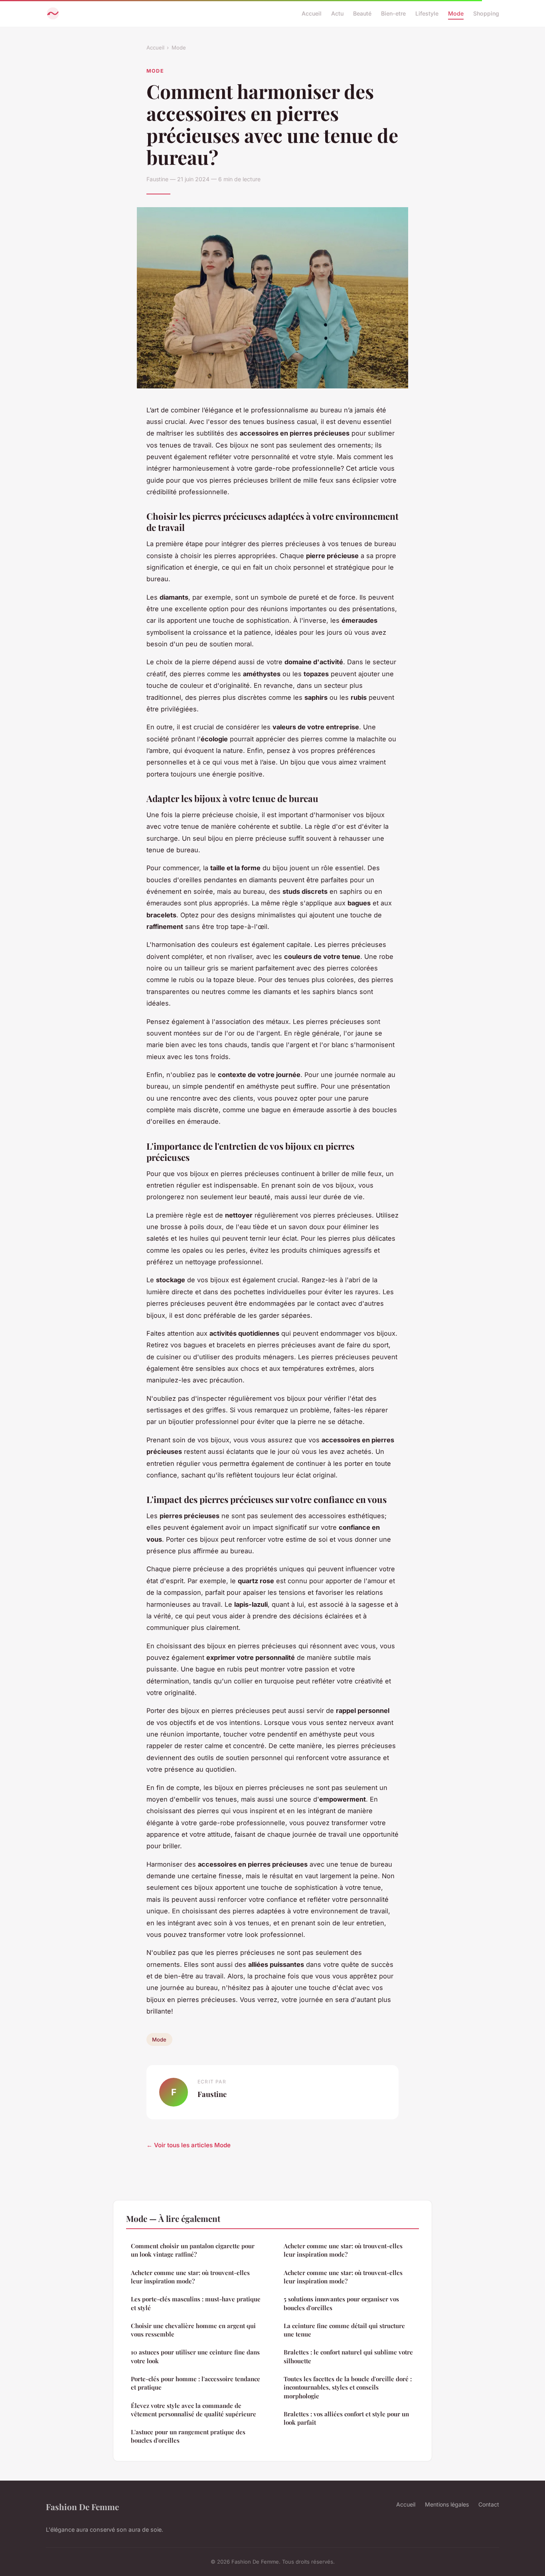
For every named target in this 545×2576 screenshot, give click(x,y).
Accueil (312, 13)
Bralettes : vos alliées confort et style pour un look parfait (346, 2418)
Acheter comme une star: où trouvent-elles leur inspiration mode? (190, 2277)
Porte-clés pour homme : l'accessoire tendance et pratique (195, 2383)
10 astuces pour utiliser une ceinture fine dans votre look (195, 2356)
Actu (337, 13)
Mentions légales (447, 2504)
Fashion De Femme (82, 2507)
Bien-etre (393, 13)
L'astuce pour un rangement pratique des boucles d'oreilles (188, 2436)
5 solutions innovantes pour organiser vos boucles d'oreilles (341, 2303)
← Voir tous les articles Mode (189, 2145)
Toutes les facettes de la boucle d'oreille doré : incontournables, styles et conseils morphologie (348, 2387)
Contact (489, 2504)
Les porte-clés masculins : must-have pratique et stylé (196, 2303)
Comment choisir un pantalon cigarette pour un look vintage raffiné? (193, 2250)
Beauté (362, 13)
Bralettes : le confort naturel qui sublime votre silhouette (348, 2356)
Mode (456, 13)
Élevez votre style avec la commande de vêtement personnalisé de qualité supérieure (194, 2410)
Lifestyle (427, 13)
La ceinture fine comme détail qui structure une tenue (344, 2330)
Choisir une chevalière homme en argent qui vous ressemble (193, 2330)
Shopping (486, 13)
